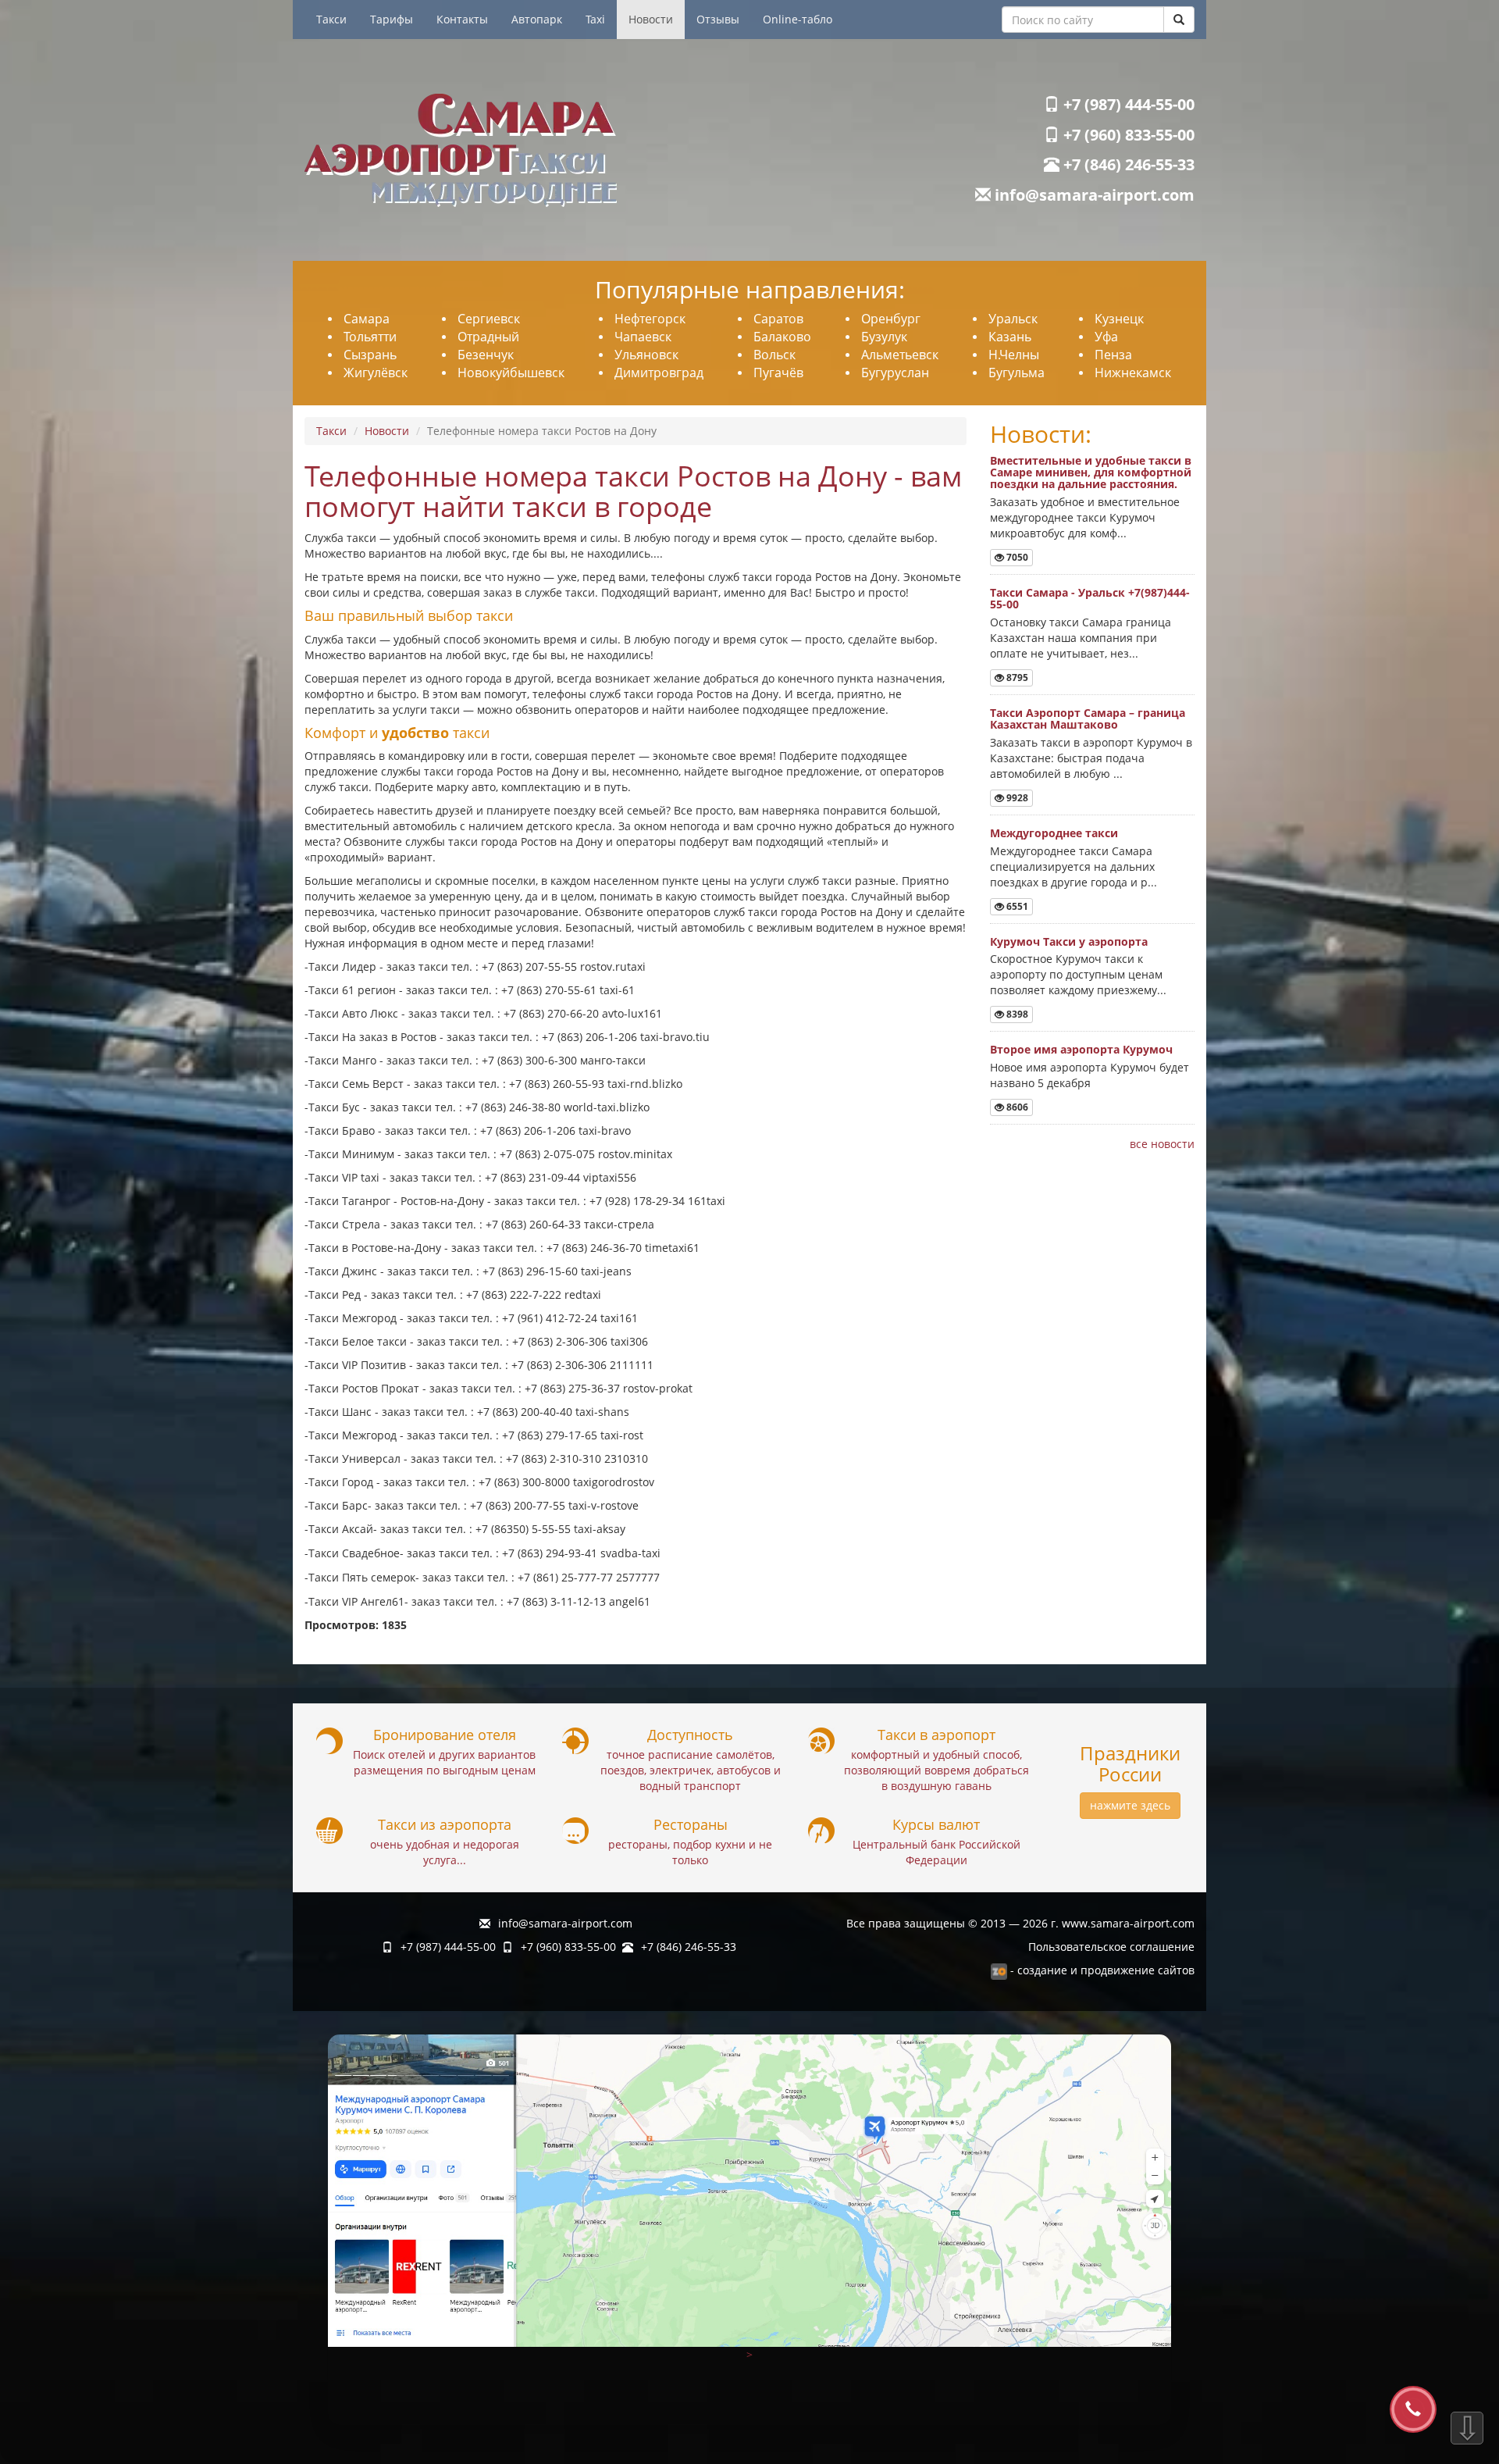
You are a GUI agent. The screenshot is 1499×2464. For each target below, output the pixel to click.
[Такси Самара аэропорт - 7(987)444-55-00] (521, 150)
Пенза (1113, 355)
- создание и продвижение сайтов (1101, 1970)
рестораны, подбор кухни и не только (690, 1852)
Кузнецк (1119, 319)
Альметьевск (900, 355)
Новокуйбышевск (511, 373)
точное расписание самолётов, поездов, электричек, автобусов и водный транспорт (691, 1770)
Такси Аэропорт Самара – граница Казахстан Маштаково (1088, 719)
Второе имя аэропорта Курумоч (1081, 1049)
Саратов (778, 319)
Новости (651, 19)
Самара (367, 319)
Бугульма (1017, 373)
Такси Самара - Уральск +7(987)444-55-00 (1090, 598)
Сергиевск (489, 319)
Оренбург (891, 319)
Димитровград (659, 373)
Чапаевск (643, 337)
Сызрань (370, 355)
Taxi (595, 19)
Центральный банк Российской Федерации (936, 1852)
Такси (331, 19)
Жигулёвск (376, 373)
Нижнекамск (1133, 373)
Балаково (782, 337)
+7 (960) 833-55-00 (1127, 135)
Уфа (1106, 337)
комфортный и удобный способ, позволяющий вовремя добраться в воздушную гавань (936, 1770)
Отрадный (488, 337)
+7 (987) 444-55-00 (1127, 104)
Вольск (774, 355)
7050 (1016, 557)
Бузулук (884, 337)
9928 (1016, 798)
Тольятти (370, 337)
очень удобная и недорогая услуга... (445, 1852)
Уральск (1013, 319)
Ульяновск (646, 355)
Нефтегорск (650, 319)
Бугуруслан (895, 373)
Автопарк (537, 19)
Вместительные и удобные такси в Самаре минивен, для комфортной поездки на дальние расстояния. (1091, 472)
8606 (1016, 1107)
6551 (1016, 906)
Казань (1010, 337)
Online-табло (798, 19)
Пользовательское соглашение (1111, 1947)
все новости (1162, 1144)
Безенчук (486, 355)
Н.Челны (1014, 355)
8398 (1016, 1014)
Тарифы (392, 19)
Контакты (462, 19)
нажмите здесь (1130, 1805)
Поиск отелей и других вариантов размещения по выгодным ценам (444, 1762)
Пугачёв (778, 373)
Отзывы (718, 19)
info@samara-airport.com (1093, 195)
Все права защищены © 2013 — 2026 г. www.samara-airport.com (1020, 1923)
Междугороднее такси (1054, 833)
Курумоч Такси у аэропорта (1069, 941)
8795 (1016, 678)
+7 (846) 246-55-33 (1127, 164)
